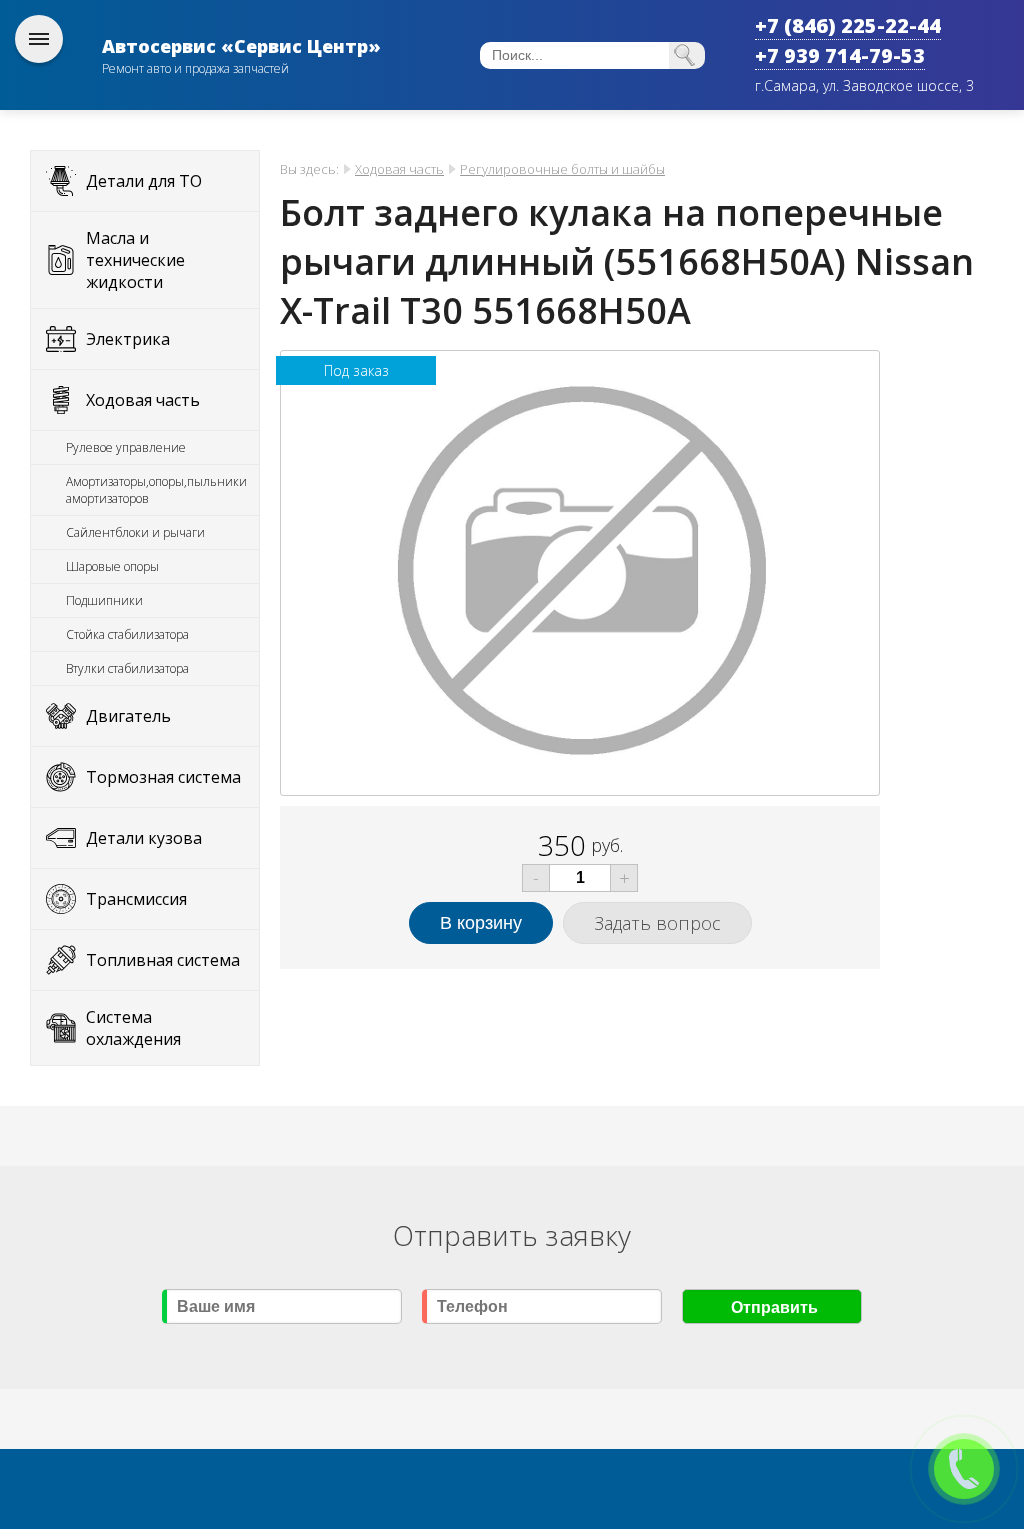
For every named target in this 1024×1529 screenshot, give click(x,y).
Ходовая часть (143, 400)
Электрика (128, 339)
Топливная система (163, 960)
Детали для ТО (144, 181)
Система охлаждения (133, 1028)
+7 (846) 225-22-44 (848, 25)
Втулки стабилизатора (127, 668)
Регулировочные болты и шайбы (562, 169)
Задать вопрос (657, 923)
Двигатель (128, 716)
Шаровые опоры (112, 566)
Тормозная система (163, 777)
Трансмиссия (136, 899)
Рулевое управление (126, 447)
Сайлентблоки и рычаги (135, 532)
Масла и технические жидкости (135, 260)
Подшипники (104, 600)
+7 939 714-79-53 (840, 55)
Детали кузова (144, 838)
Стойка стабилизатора (127, 634)
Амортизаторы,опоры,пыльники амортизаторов (156, 490)
